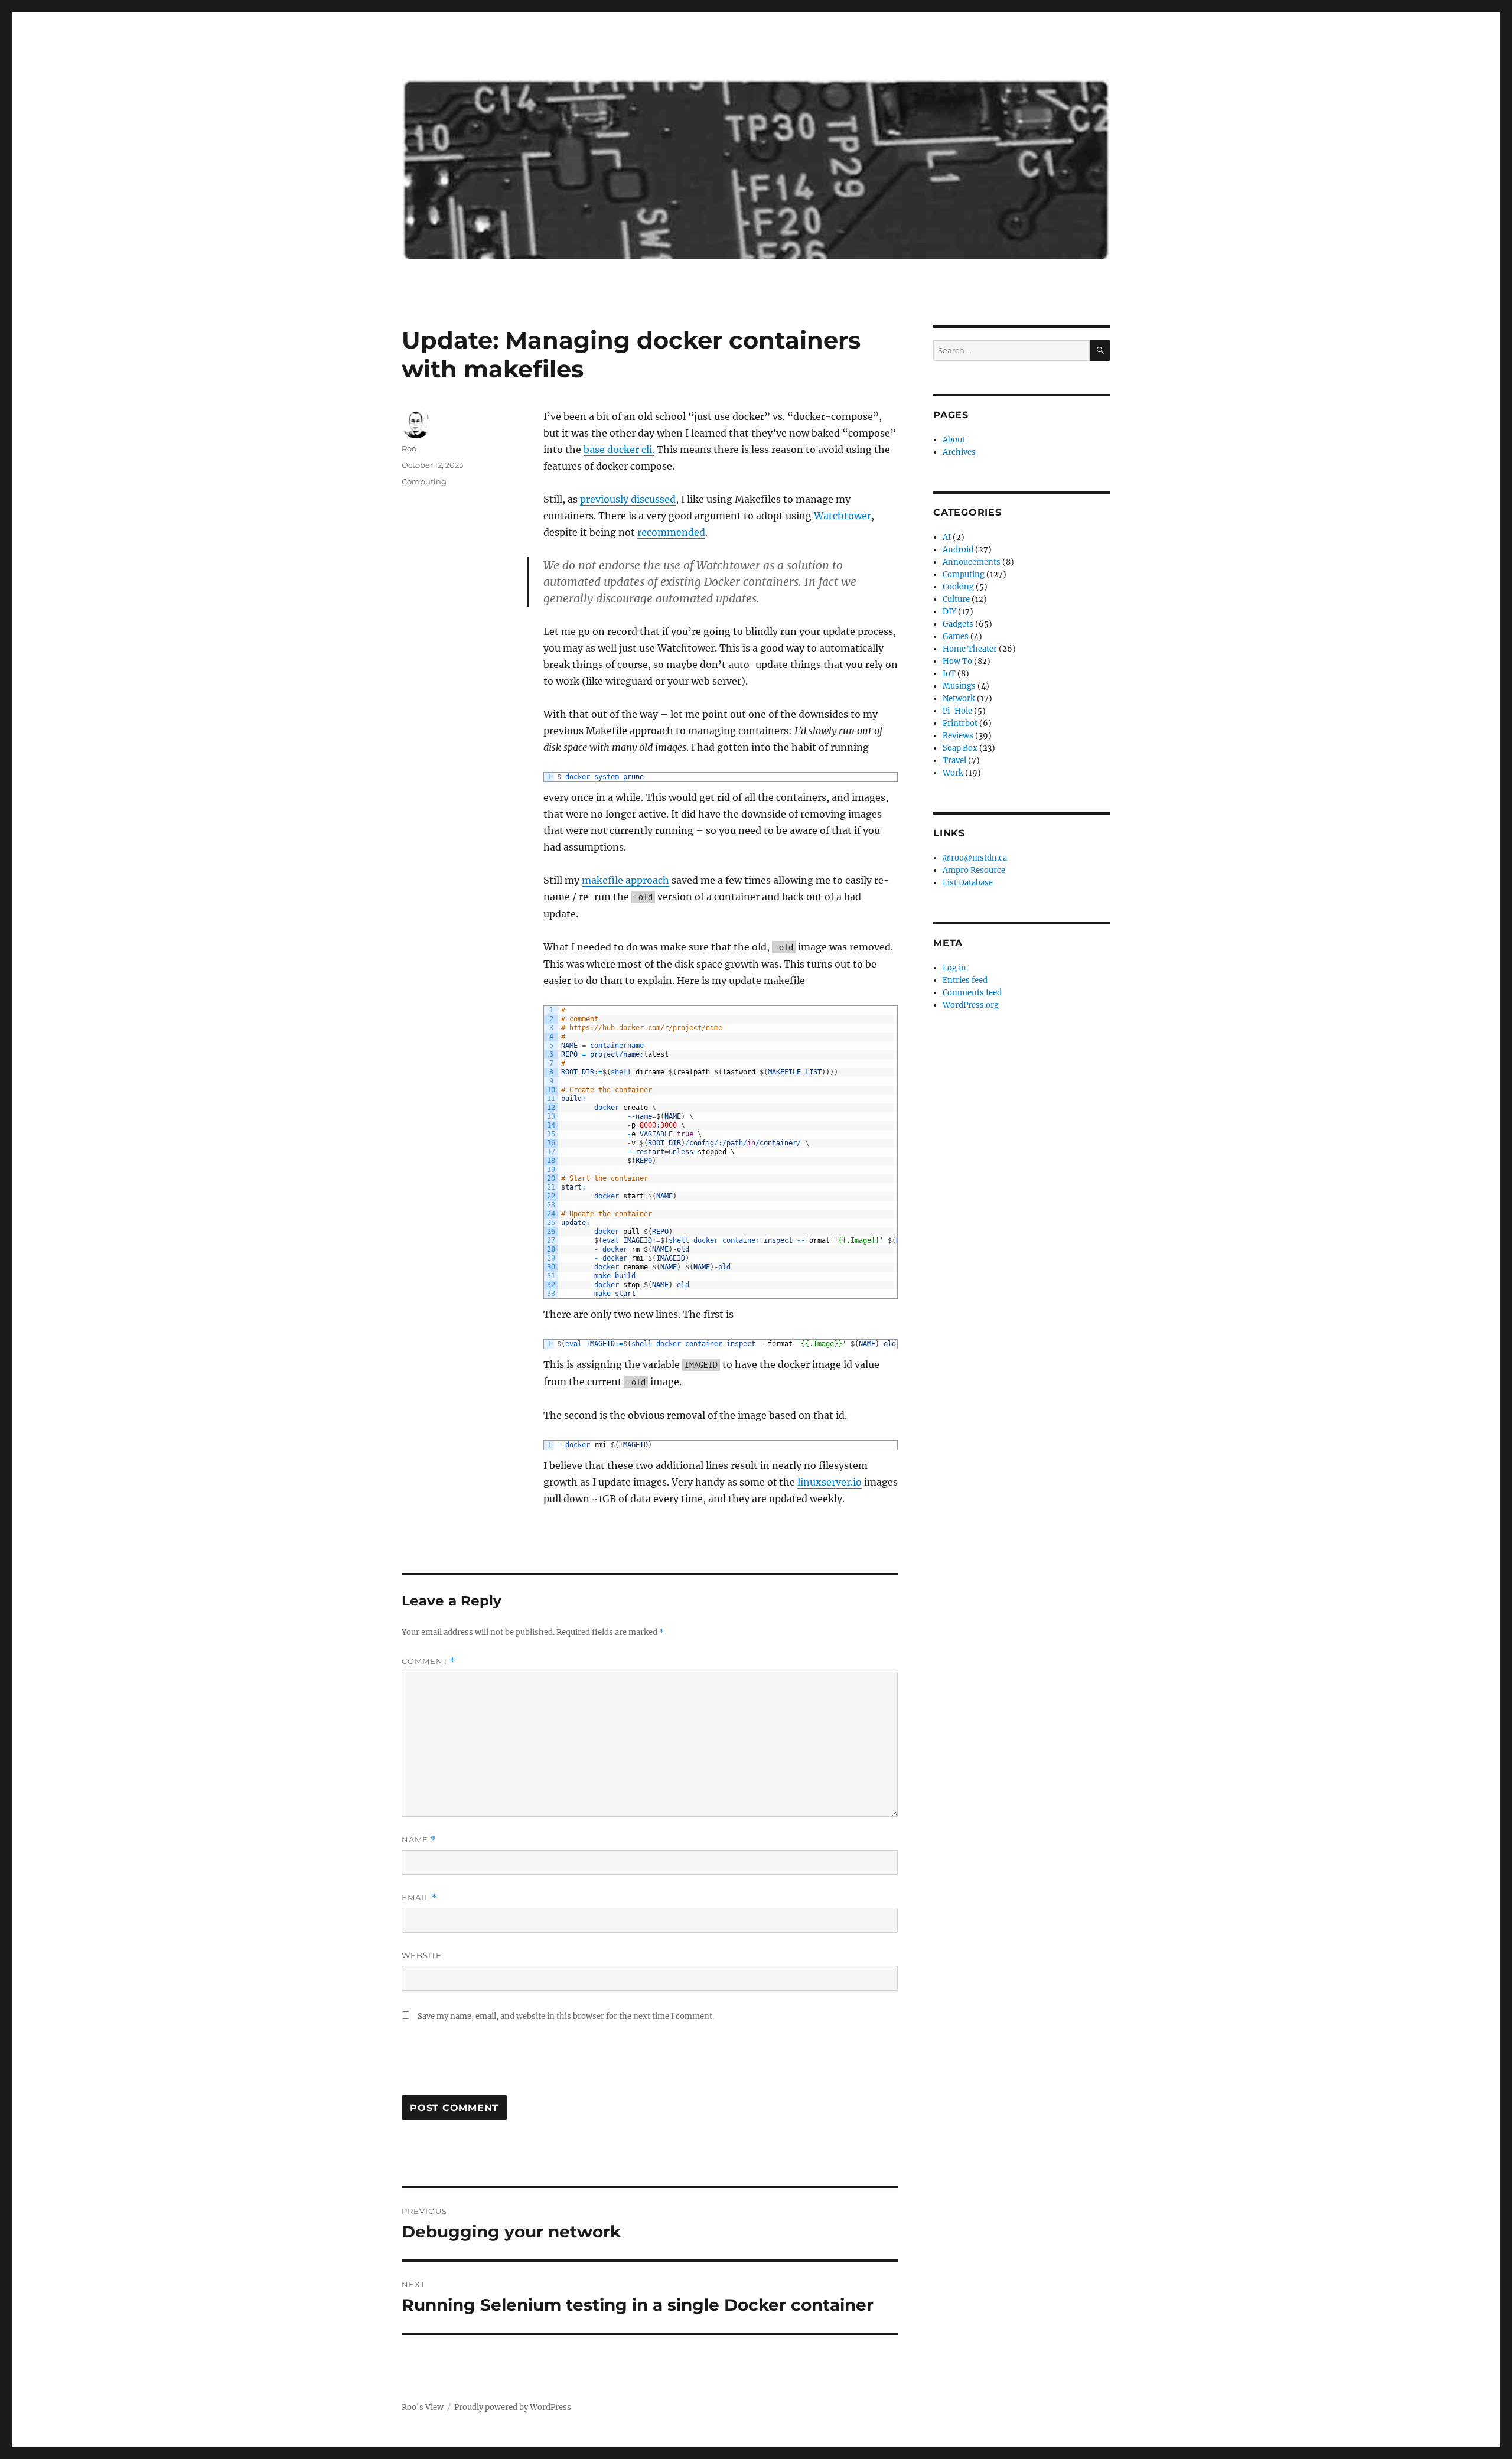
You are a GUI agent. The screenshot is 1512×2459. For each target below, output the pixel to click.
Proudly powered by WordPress (513, 2407)
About (954, 440)
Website (422, 1955)
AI (947, 537)
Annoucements (972, 562)
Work (953, 773)
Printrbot (960, 723)
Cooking (958, 587)
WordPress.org (971, 1005)
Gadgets (958, 624)
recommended (671, 532)
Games (956, 636)
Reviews (958, 736)
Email (419, 1898)
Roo (409, 448)
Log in (954, 968)
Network (959, 698)
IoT (949, 674)
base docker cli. (619, 450)
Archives (959, 452)
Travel (954, 761)
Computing (424, 481)
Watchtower (843, 516)
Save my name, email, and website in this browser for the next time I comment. (566, 2016)
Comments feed (972, 993)
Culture (956, 599)
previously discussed (628, 499)
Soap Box (960, 748)
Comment (428, 1661)
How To (957, 661)
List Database (968, 883)
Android (958, 550)
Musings (959, 686)
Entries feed (965, 980)
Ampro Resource (974, 870)
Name (419, 1840)
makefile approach (625, 880)
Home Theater (970, 649)
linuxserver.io (830, 1482)
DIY (949, 612)
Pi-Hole (957, 711)
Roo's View (423, 2407)
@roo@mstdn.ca (975, 858)
